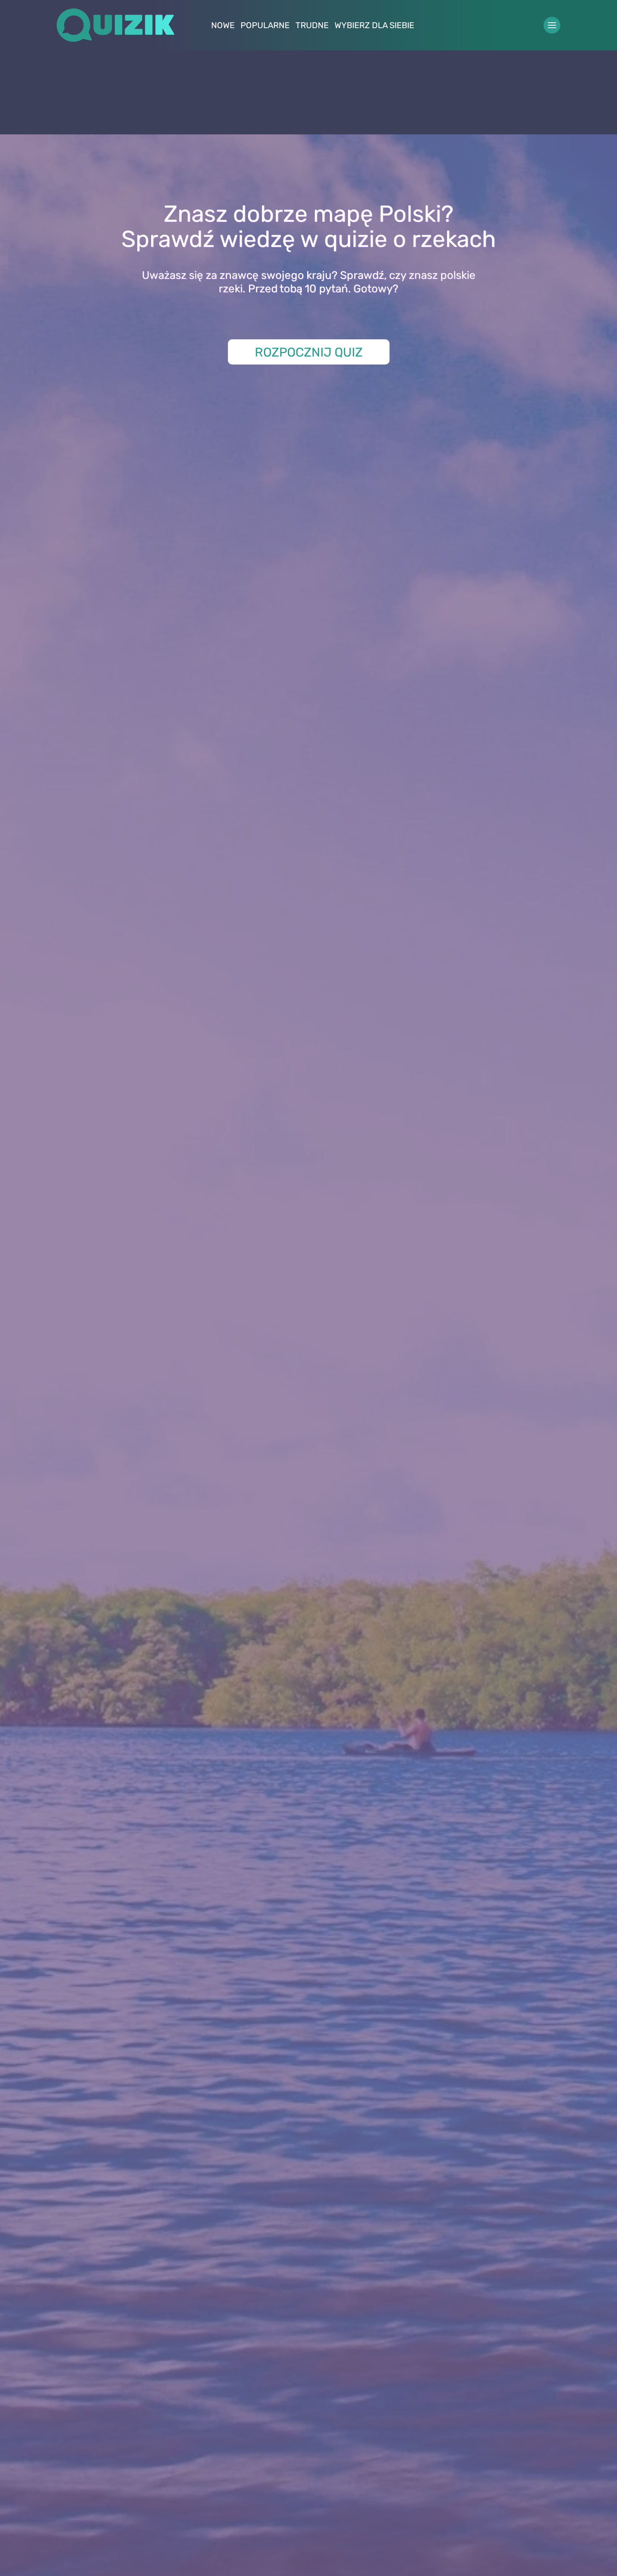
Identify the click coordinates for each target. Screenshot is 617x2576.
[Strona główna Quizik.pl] (115, 25)
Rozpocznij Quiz (309, 352)
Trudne (312, 25)
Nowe (223, 25)
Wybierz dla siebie (374, 25)
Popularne (265, 25)
